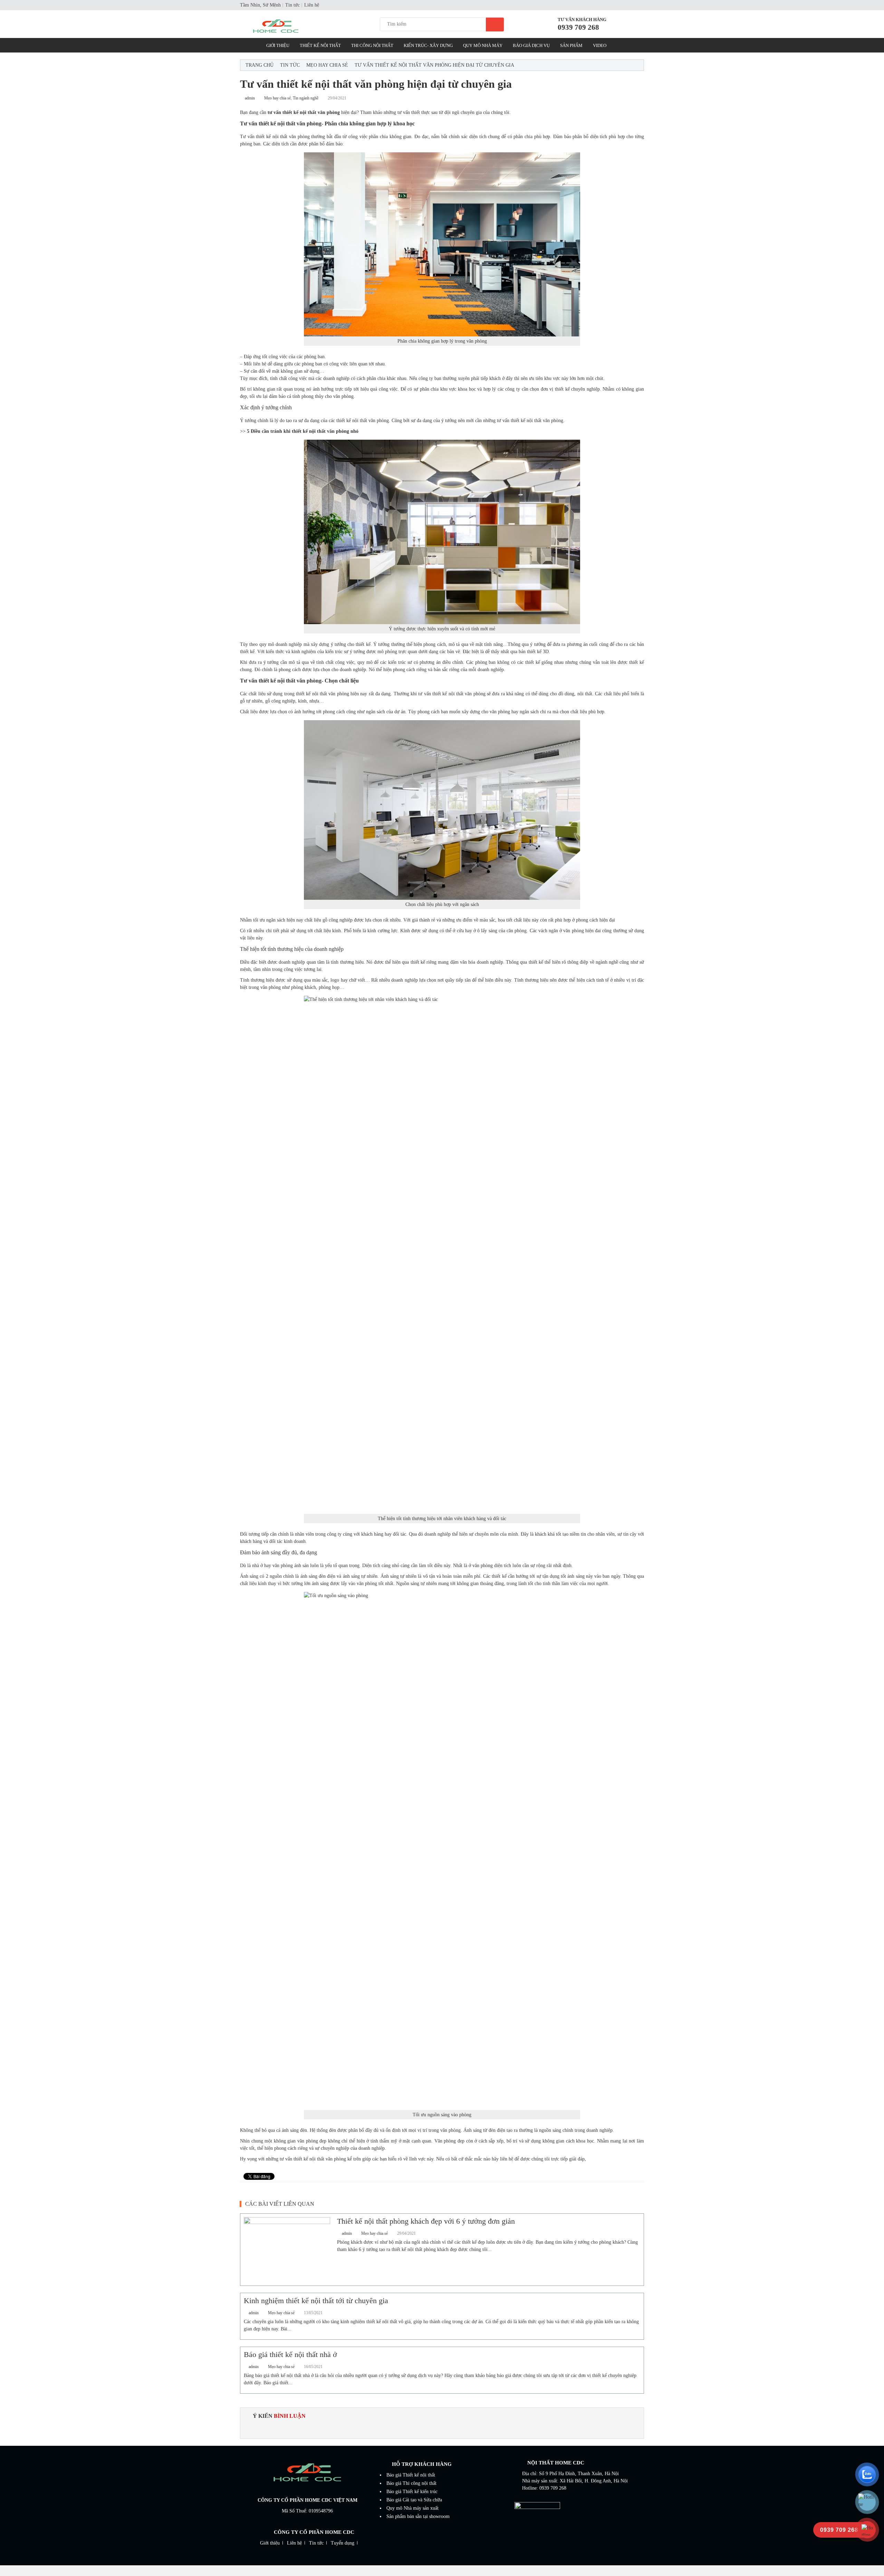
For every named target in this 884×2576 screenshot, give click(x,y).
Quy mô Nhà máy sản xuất (412, 2508)
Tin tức (292, 5)
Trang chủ (260, 65)
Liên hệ (312, 5)
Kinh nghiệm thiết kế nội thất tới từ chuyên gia (316, 2301)
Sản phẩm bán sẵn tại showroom (418, 2516)
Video (600, 45)
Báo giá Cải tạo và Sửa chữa (414, 2500)
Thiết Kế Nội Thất (320, 45)
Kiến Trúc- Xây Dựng (428, 45)
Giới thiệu (270, 2543)
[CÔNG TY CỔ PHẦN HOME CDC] (291, 27)
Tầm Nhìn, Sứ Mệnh (260, 5)
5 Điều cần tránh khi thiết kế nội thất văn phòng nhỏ (303, 431)
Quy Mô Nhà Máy (483, 45)
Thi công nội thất (372, 45)
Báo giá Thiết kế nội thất (411, 2475)
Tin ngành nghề (306, 98)
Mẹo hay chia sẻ (327, 65)
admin (250, 98)
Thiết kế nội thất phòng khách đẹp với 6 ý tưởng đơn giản (426, 2221)
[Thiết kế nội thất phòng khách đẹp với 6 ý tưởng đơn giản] (287, 2249)
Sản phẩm (571, 45)
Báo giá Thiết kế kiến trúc (412, 2492)
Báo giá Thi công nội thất (411, 2483)
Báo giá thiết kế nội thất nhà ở (290, 2354)
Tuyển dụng (343, 2543)
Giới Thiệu (278, 45)
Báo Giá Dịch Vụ (531, 45)
